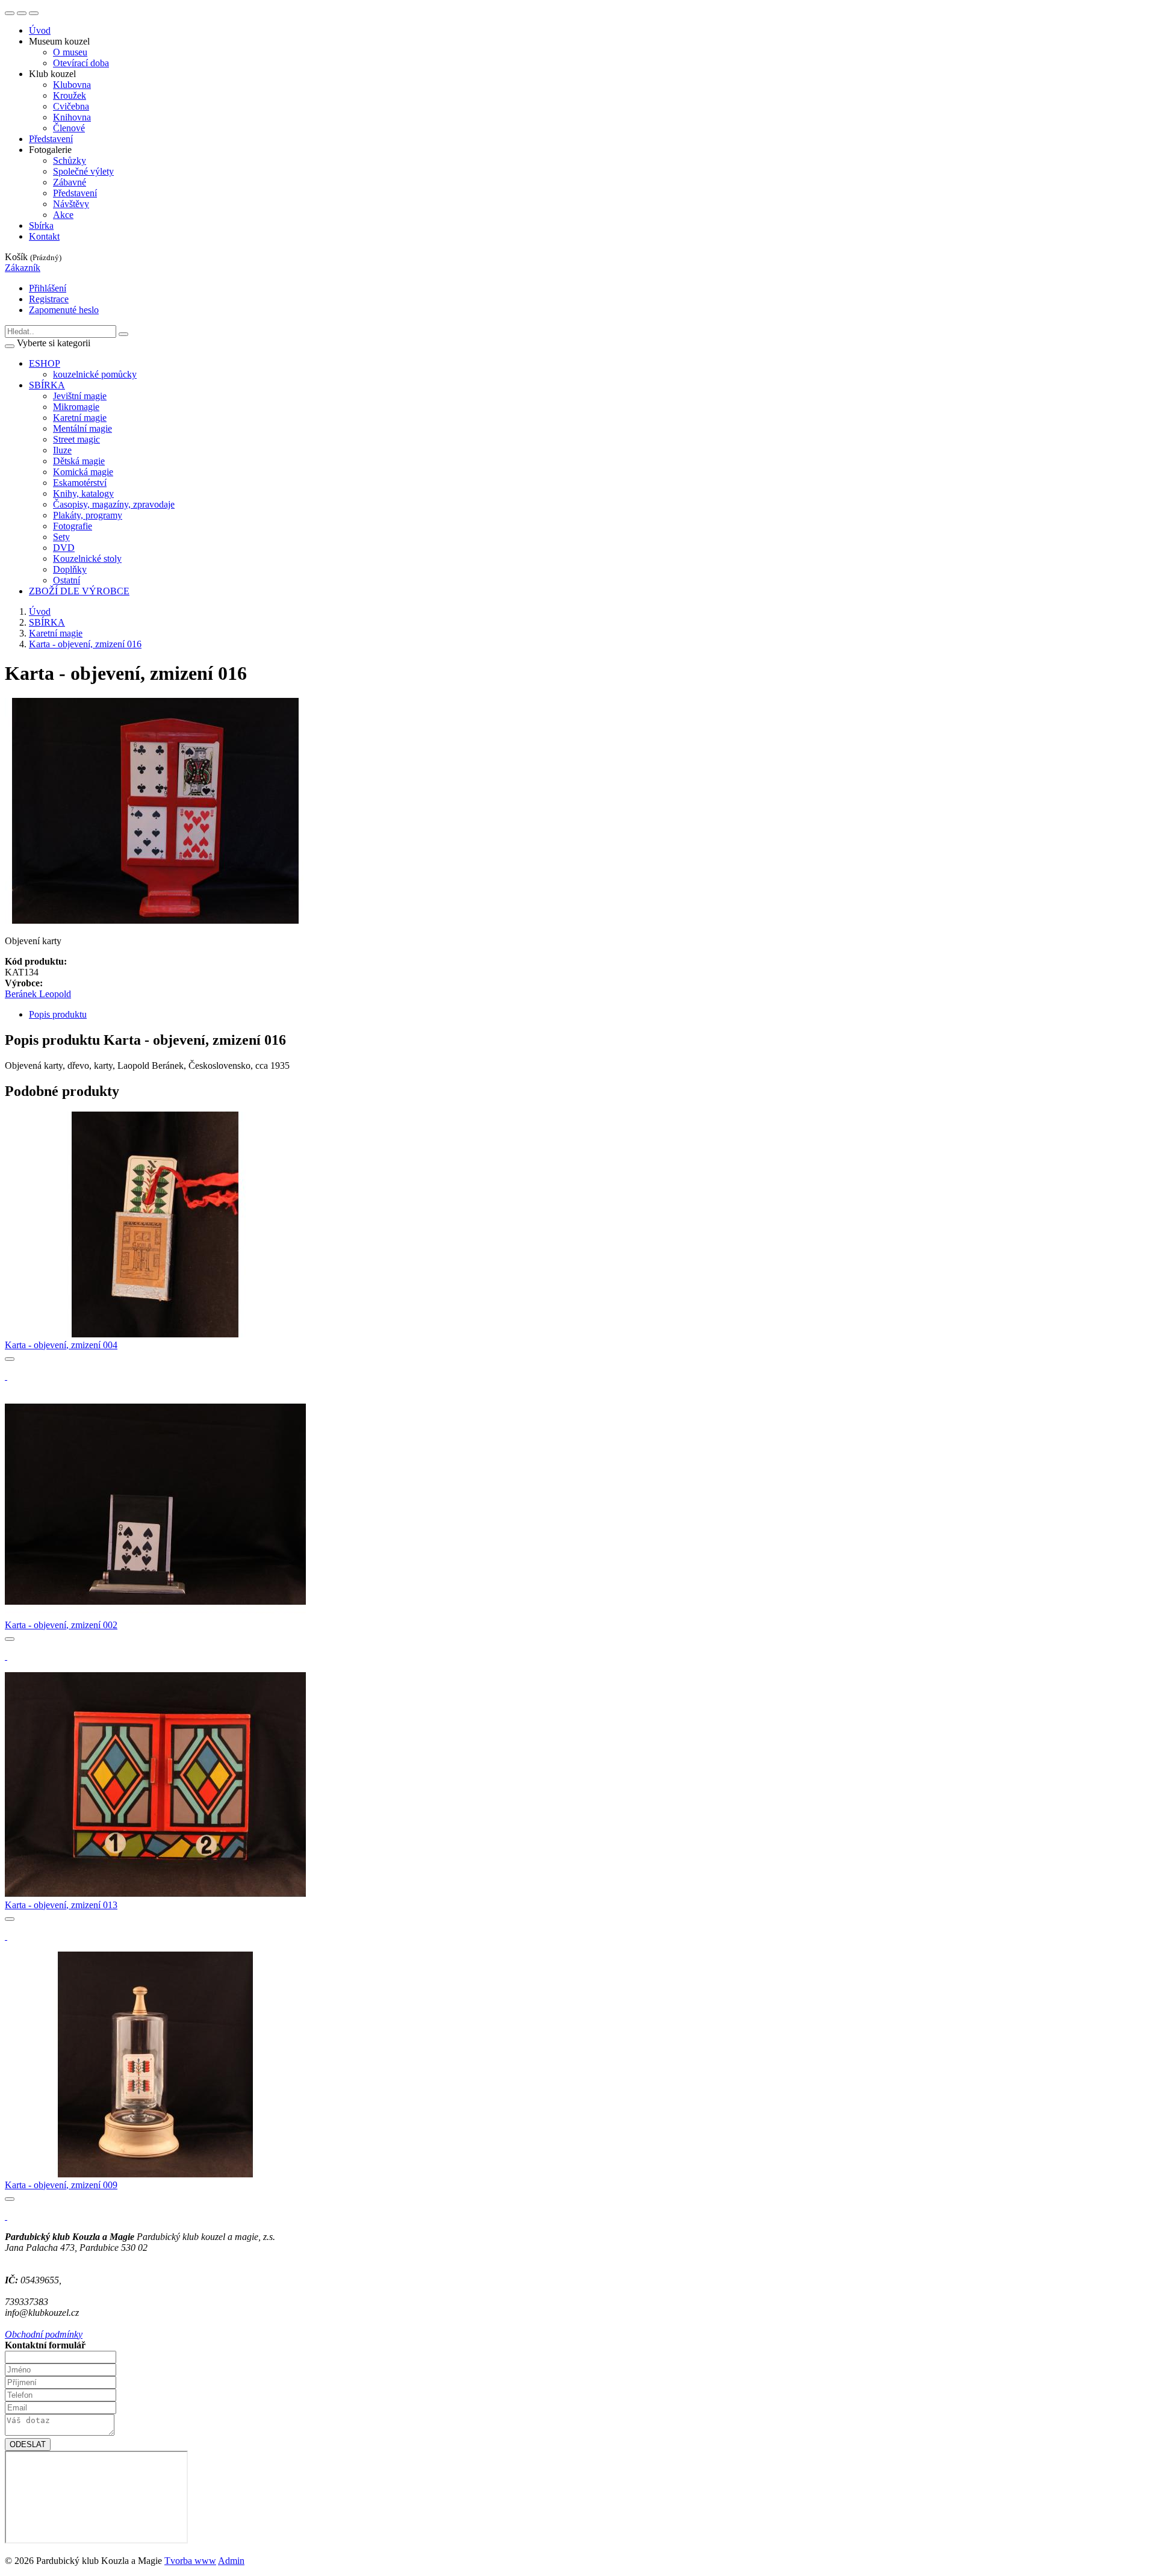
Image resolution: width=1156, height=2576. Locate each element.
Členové (69, 128)
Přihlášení (48, 288)
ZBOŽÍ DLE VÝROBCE (79, 591)
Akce (63, 215)
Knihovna (72, 117)
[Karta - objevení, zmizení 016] (155, 920)
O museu (70, 52)
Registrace (49, 299)
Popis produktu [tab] (58, 1014)
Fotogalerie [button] (50, 150)
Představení (51, 139)
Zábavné (70, 182)
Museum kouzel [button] (59, 41)
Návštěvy (71, 204)
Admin (231, 2561)
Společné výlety (83, 171)
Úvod (40, 30)
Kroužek (70, 95)
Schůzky (70, 160)
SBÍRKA (47, 622)
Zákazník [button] (23, 268)
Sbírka (41, 226)
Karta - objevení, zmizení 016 (85, 644)
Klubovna (72, 85)
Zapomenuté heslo (64, 310)
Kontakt (44, 236)
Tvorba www (190, 2561)
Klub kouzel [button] (52, 74)
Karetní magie (56, 633)
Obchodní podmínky (44, 2334)
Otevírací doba (81, 63)
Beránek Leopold (38, 994)
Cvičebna (71, 106)
